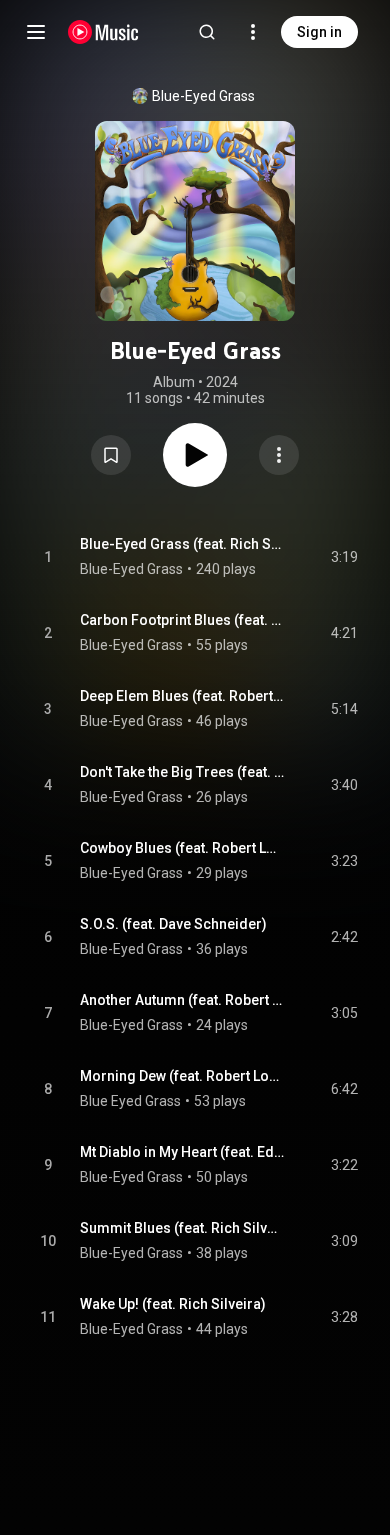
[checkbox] (344, 557)
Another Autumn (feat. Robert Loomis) (182, 1000)
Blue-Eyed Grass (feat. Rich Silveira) (182, 544)
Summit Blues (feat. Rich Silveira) (182, 1228)
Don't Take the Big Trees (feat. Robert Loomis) (182, 772)
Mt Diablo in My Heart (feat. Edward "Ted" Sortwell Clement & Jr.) (182, 1152)
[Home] (103, 32)
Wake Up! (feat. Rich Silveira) (173, 1304)
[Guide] (36, 32)
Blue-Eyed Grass (203, 96)
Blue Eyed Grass (130, 1101)
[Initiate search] (207, 32)
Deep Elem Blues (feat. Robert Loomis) (182, 696)
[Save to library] (111, 455)
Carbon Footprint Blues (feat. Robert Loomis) (182, 620)
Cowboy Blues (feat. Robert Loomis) (182, 848)
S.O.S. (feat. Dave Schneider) (173, 924)
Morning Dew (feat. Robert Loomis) (182, 1076)
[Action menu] (279, 455)
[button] (111, 455)
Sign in (319, 32)
